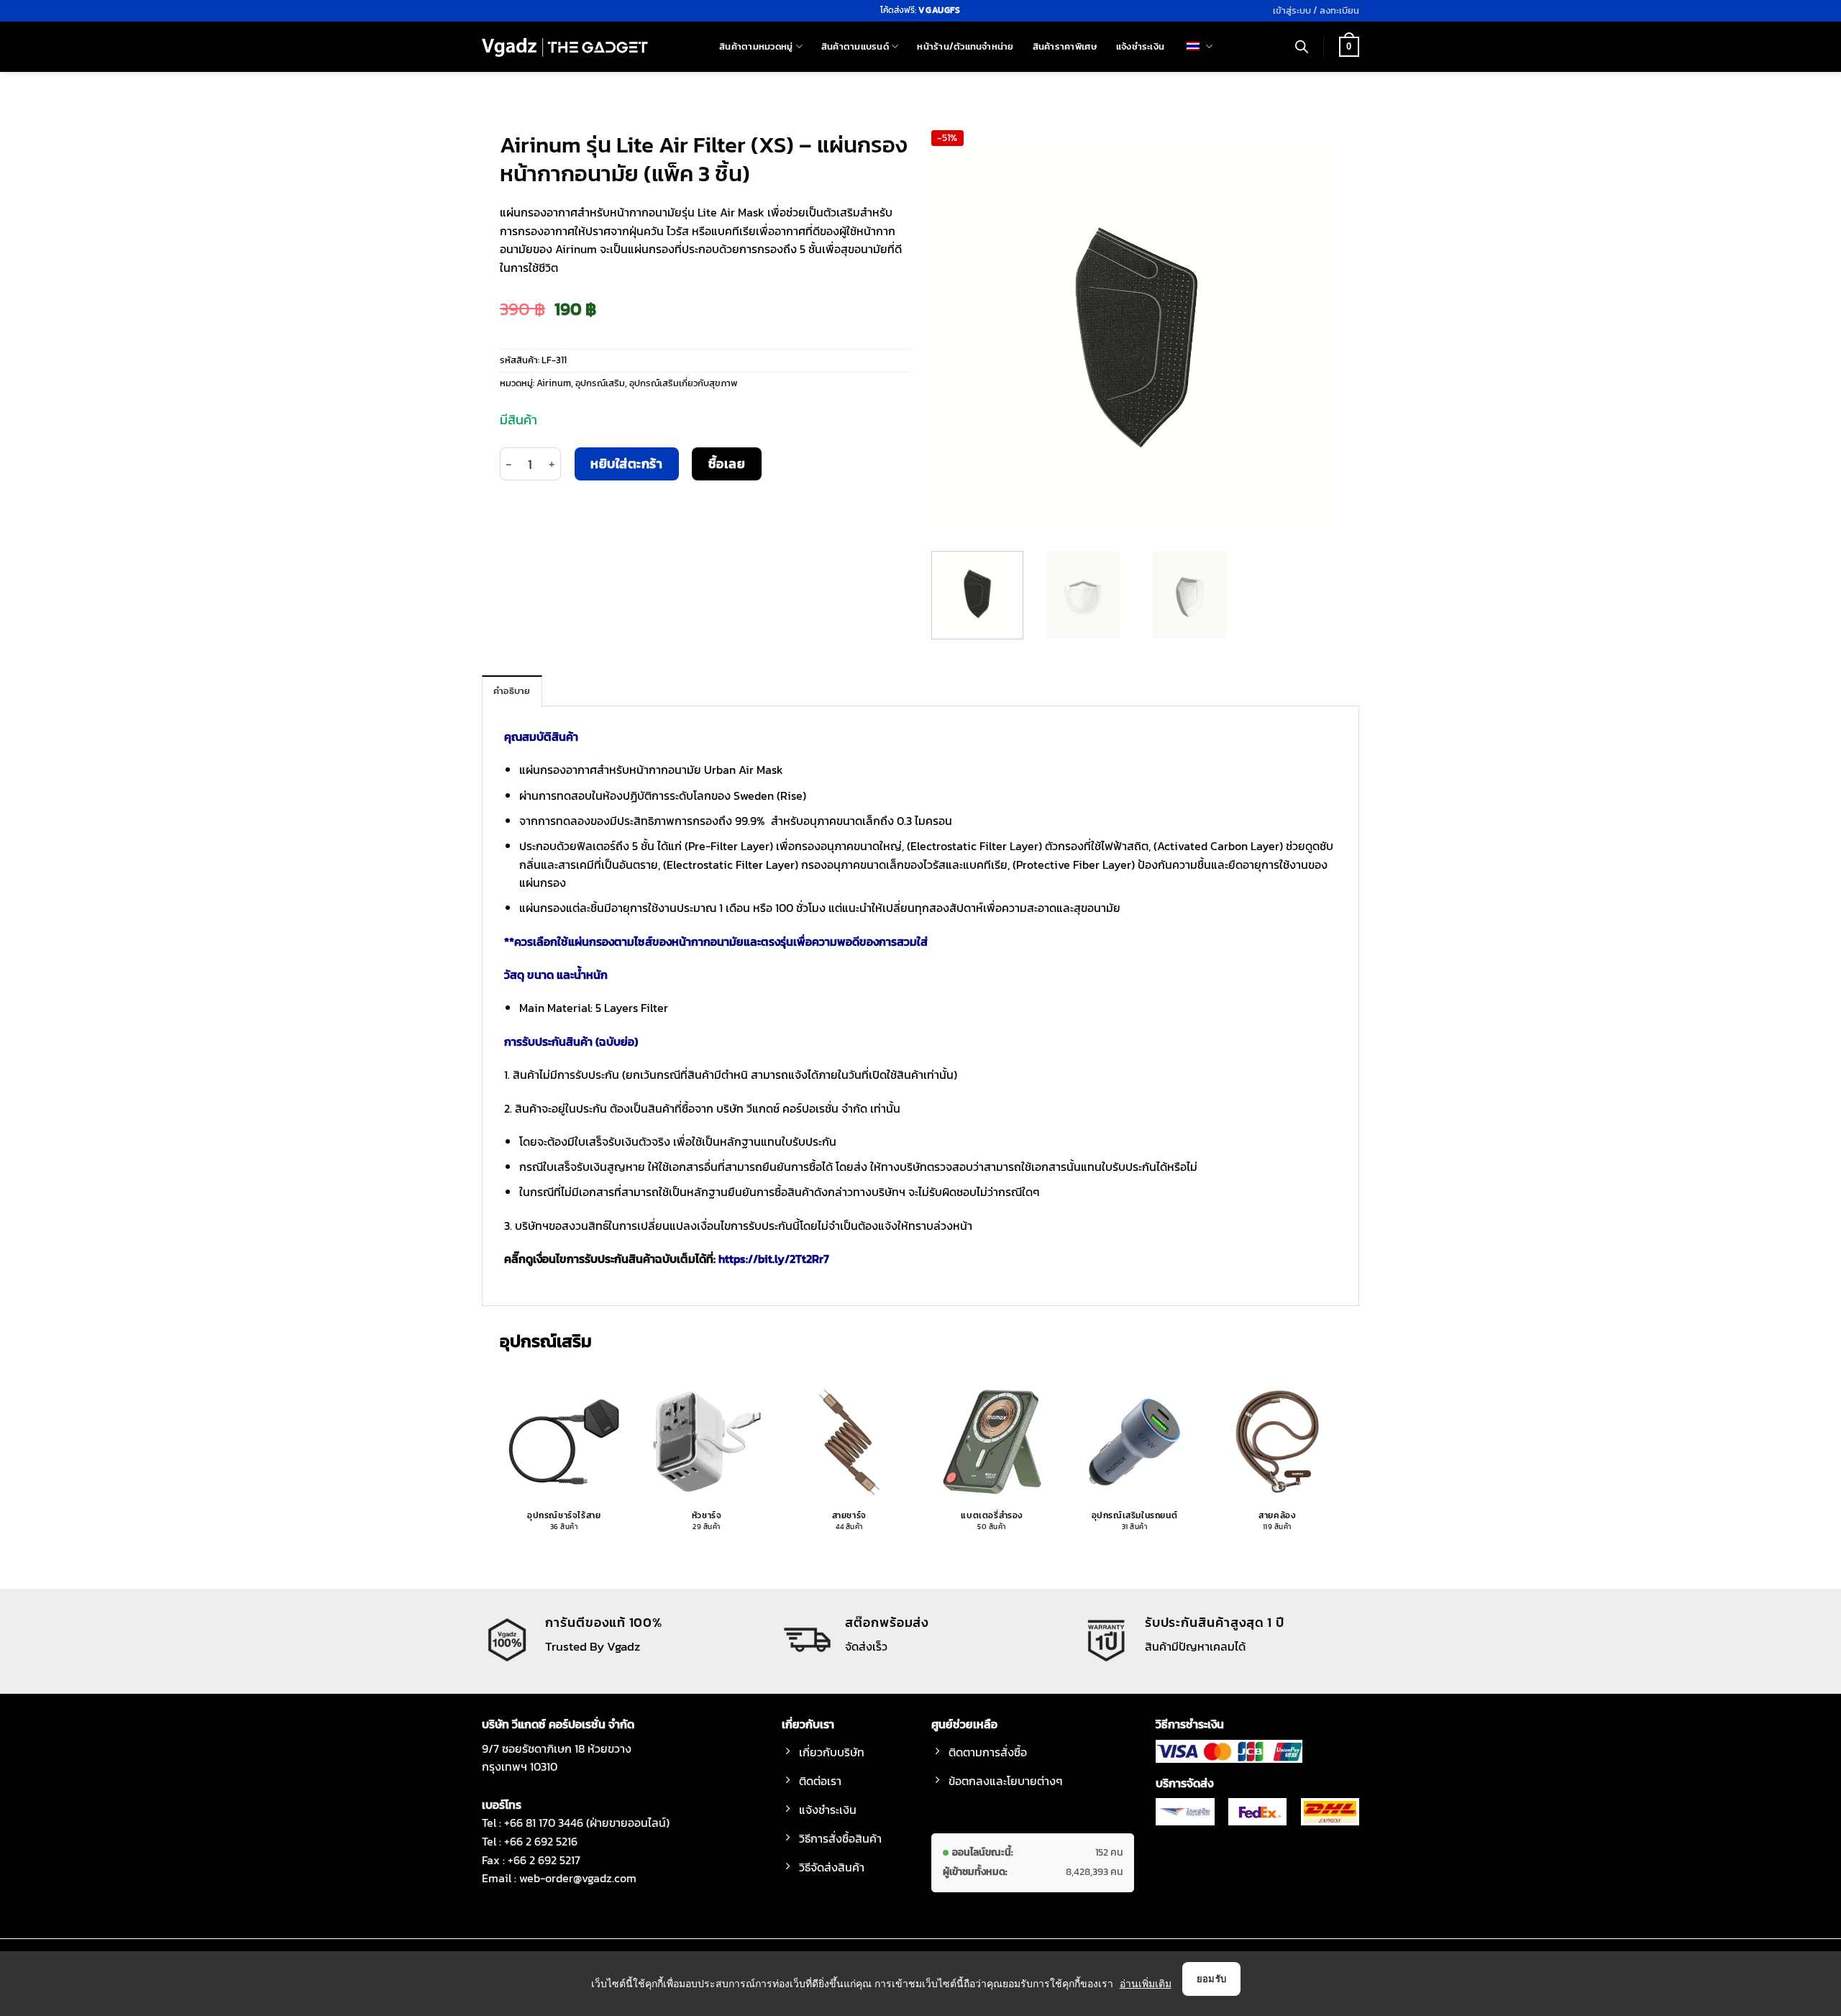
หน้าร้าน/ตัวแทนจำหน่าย (965, 46)
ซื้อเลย (727, 464)
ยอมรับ (1212, 1979)
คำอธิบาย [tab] (512, 691)
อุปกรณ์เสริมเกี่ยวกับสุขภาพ (683, 383)
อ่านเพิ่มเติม (1146, 1983)
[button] (1316, 11)
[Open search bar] (1302, 47)
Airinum (554, 383)
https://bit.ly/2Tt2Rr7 (774, 1259)
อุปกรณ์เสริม (600, 383)
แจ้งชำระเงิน (1140, 46)
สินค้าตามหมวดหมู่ (756, 46)
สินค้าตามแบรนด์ (855, 46)
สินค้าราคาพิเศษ (1065, 46)
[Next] (1315, 335)
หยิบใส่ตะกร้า (626, 464)
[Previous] (958, 335)
